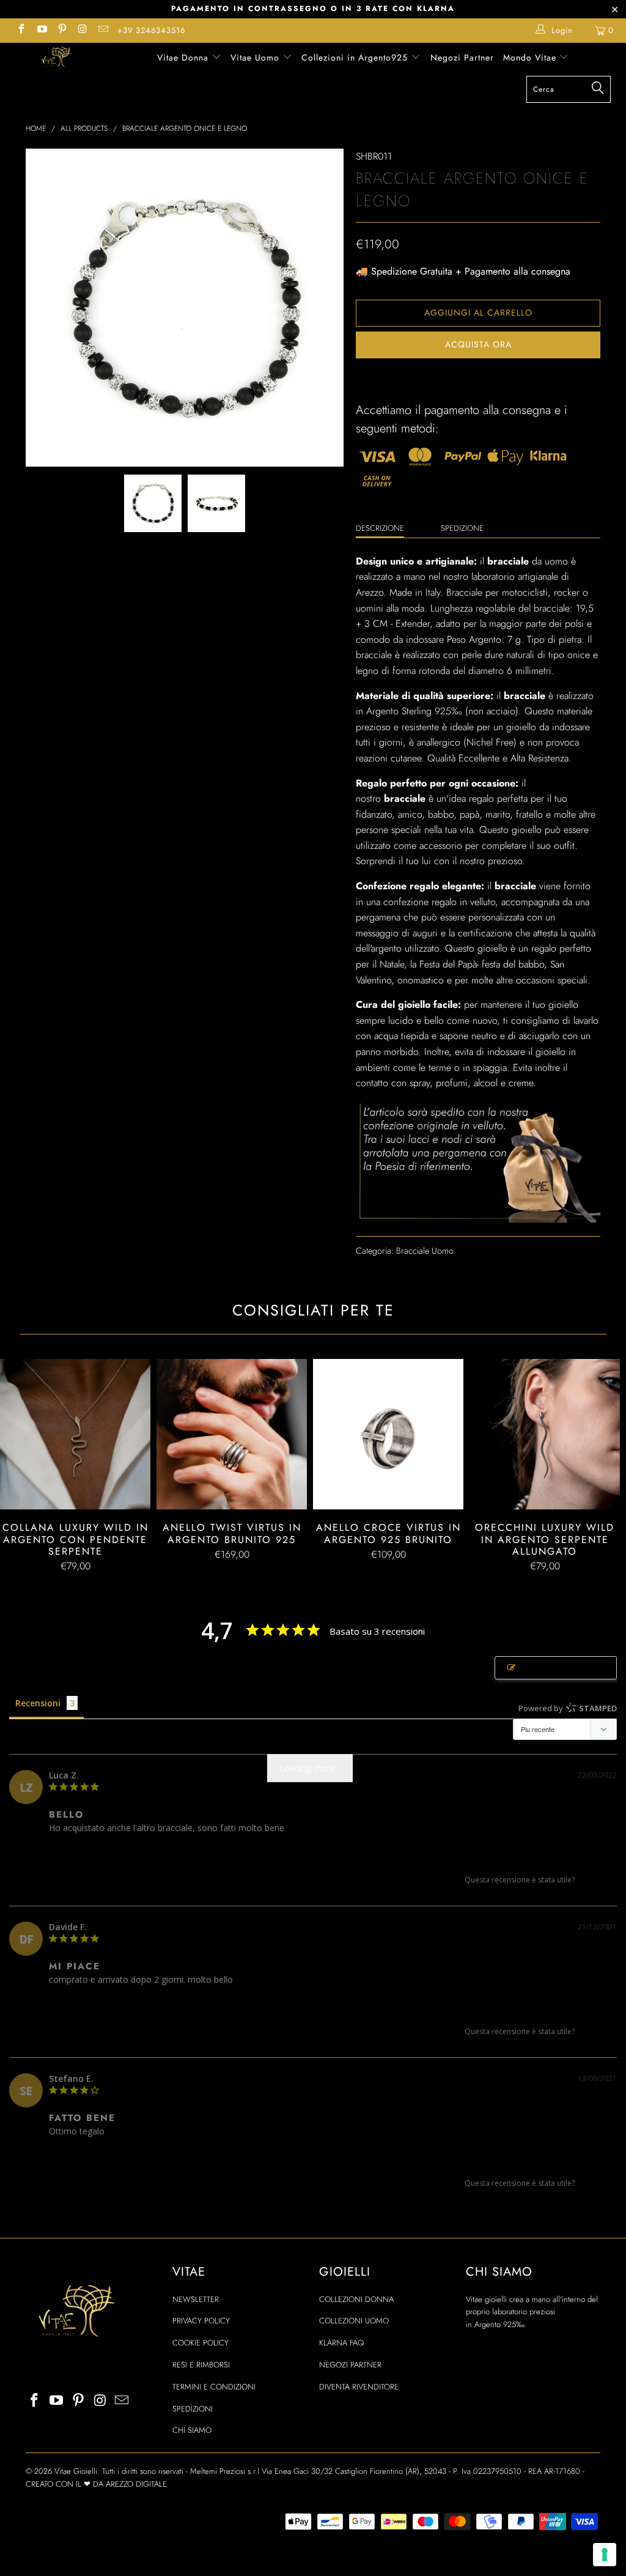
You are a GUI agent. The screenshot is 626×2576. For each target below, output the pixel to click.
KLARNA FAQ (341, 2343)
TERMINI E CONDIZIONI (214, 2387)
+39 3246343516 (151, 30)
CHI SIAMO (192, 2430)
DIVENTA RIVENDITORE (359, 2387)
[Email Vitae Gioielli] (103, 30)
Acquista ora (478, 344)
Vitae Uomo (256, 57)
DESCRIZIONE (380, 528)
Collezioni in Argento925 (356, 57)
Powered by (568, 1708)
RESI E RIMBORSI (201, 2365)
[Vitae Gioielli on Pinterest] (62, 30)
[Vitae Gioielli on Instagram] (82, 30)
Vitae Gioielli (76, 2471)
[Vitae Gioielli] (56, 58)
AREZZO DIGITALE (136, 2484)
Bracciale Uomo (425, 1251)
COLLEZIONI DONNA (356, 2299)
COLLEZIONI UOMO (354, 2321)
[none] (153, 503)
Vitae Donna (184, 57)
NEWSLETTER (196, 2299)
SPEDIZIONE (462, 528)
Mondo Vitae (531, 57)
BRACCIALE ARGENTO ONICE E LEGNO (116, 1848)
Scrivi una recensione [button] (562, 1668)
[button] (590, 1880)
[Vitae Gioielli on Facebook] (21, 30)
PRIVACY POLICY (201, 2321)
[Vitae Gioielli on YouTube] (41, 30)
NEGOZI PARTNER (350, 2365)
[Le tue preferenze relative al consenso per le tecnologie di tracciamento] (605, 2555)
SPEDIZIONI (193, 2409)
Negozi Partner (462, 57)
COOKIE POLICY (201, 2343)
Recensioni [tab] (38, 1703)
